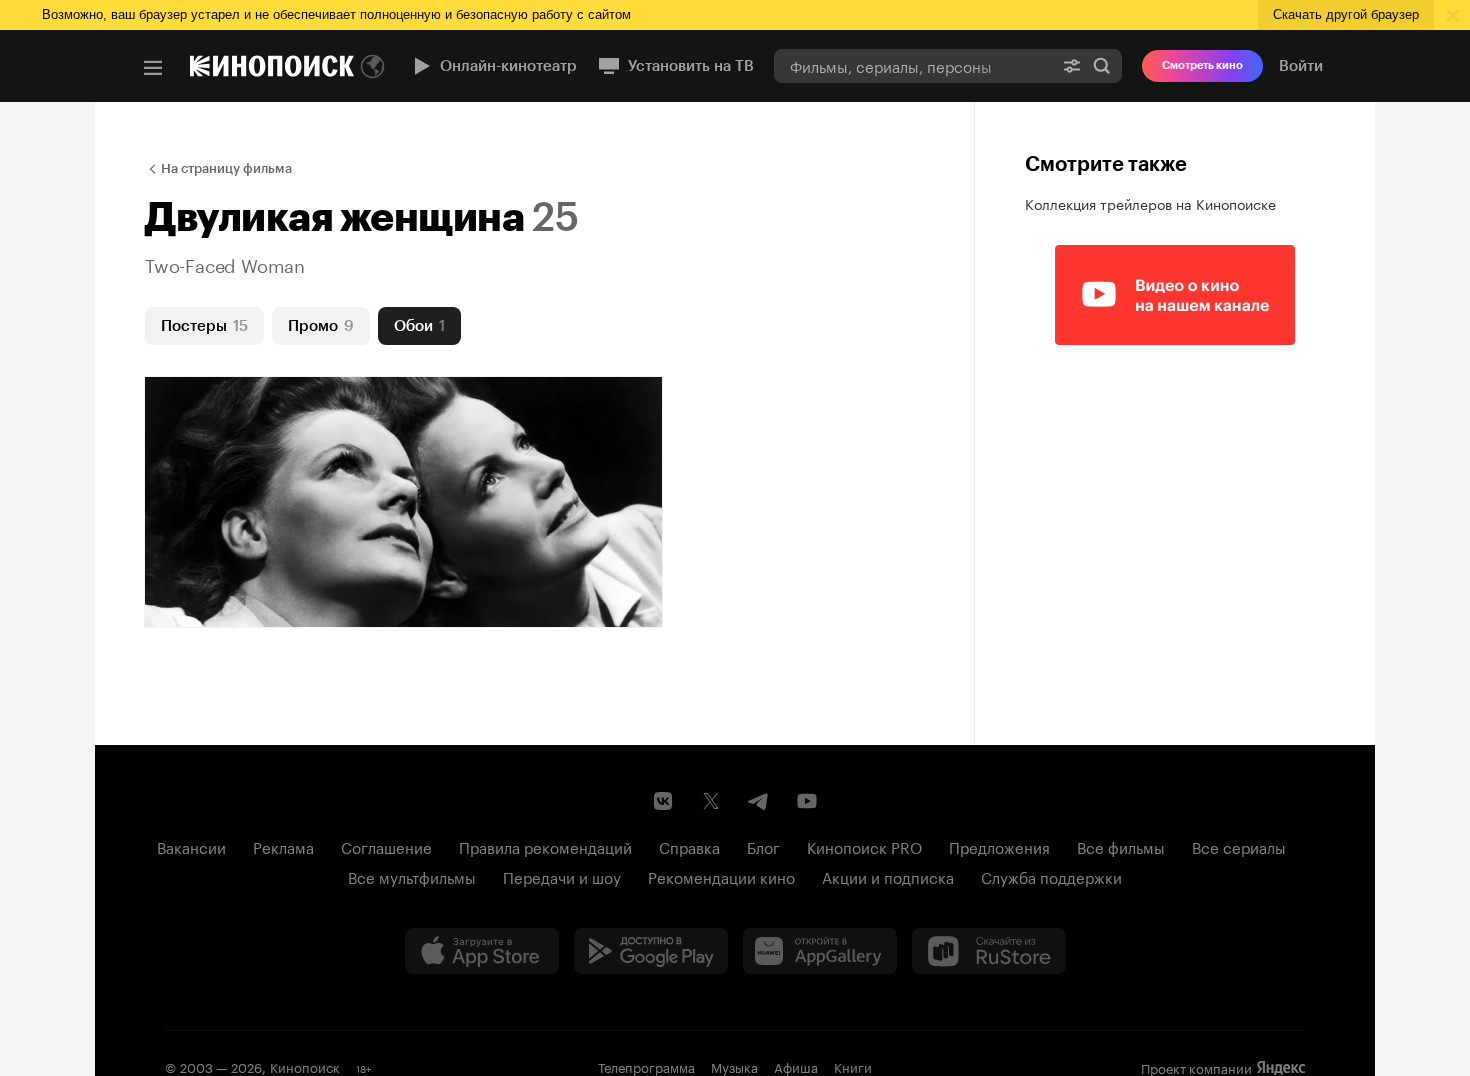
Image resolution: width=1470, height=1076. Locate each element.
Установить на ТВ (691, 66)
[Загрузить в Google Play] (651, 951)
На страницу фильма (226, 168)
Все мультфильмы (412, 876)
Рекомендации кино (721, 876)
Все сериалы (1239, 846)
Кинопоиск (305, 1066)
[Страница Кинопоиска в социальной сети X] (711, 801)
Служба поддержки (1051, 876)
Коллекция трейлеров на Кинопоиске (1150, 203)
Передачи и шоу (562, 876)
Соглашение (386, 846)
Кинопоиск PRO (864, 846)
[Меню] (153, 68)
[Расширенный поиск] (1072, 65)
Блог (763, 846)
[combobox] (913, 65)
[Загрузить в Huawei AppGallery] (820, 951)
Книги (853, 1066)
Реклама (283, 846)
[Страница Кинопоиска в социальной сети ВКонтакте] (663, 801)
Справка (689, 846)
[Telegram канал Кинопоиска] (759, 801)
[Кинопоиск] (272, 66)
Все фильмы (1121, 846)
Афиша (796, 1066)
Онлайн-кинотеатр (508, 66)
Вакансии (191, 846)
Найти (1102, 65)
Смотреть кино (1202, 65)
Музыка (734, 1066)
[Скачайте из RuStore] (989, 951)
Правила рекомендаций (545, 846)
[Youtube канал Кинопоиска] (807, 801)
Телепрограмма (646, 1066)
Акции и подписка (888, 876)
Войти (1301, 66)
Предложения (999, 846)
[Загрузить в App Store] (482, 951)
